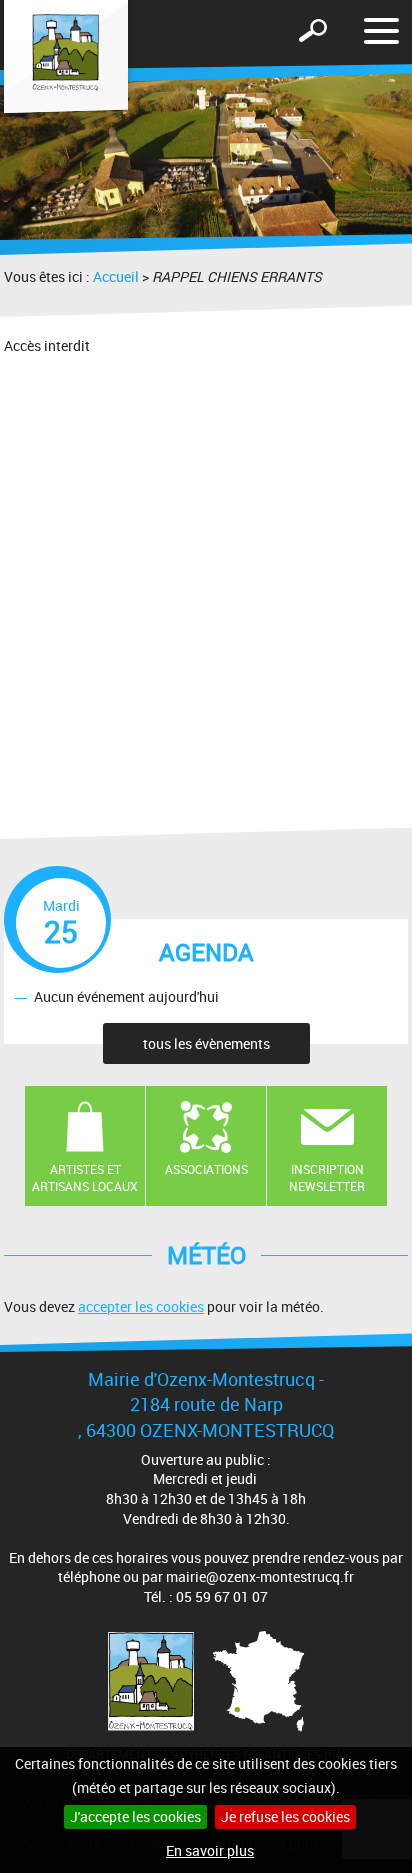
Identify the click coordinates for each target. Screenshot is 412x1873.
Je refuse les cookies (285, 1816)
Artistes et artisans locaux (85, 1177)
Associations (206, 1169)
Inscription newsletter (327, 1177)
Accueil (116, 276)
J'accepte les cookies (135, 1816)
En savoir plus (210, 1850)
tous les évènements (206, 1043)
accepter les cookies (141, 1306)
